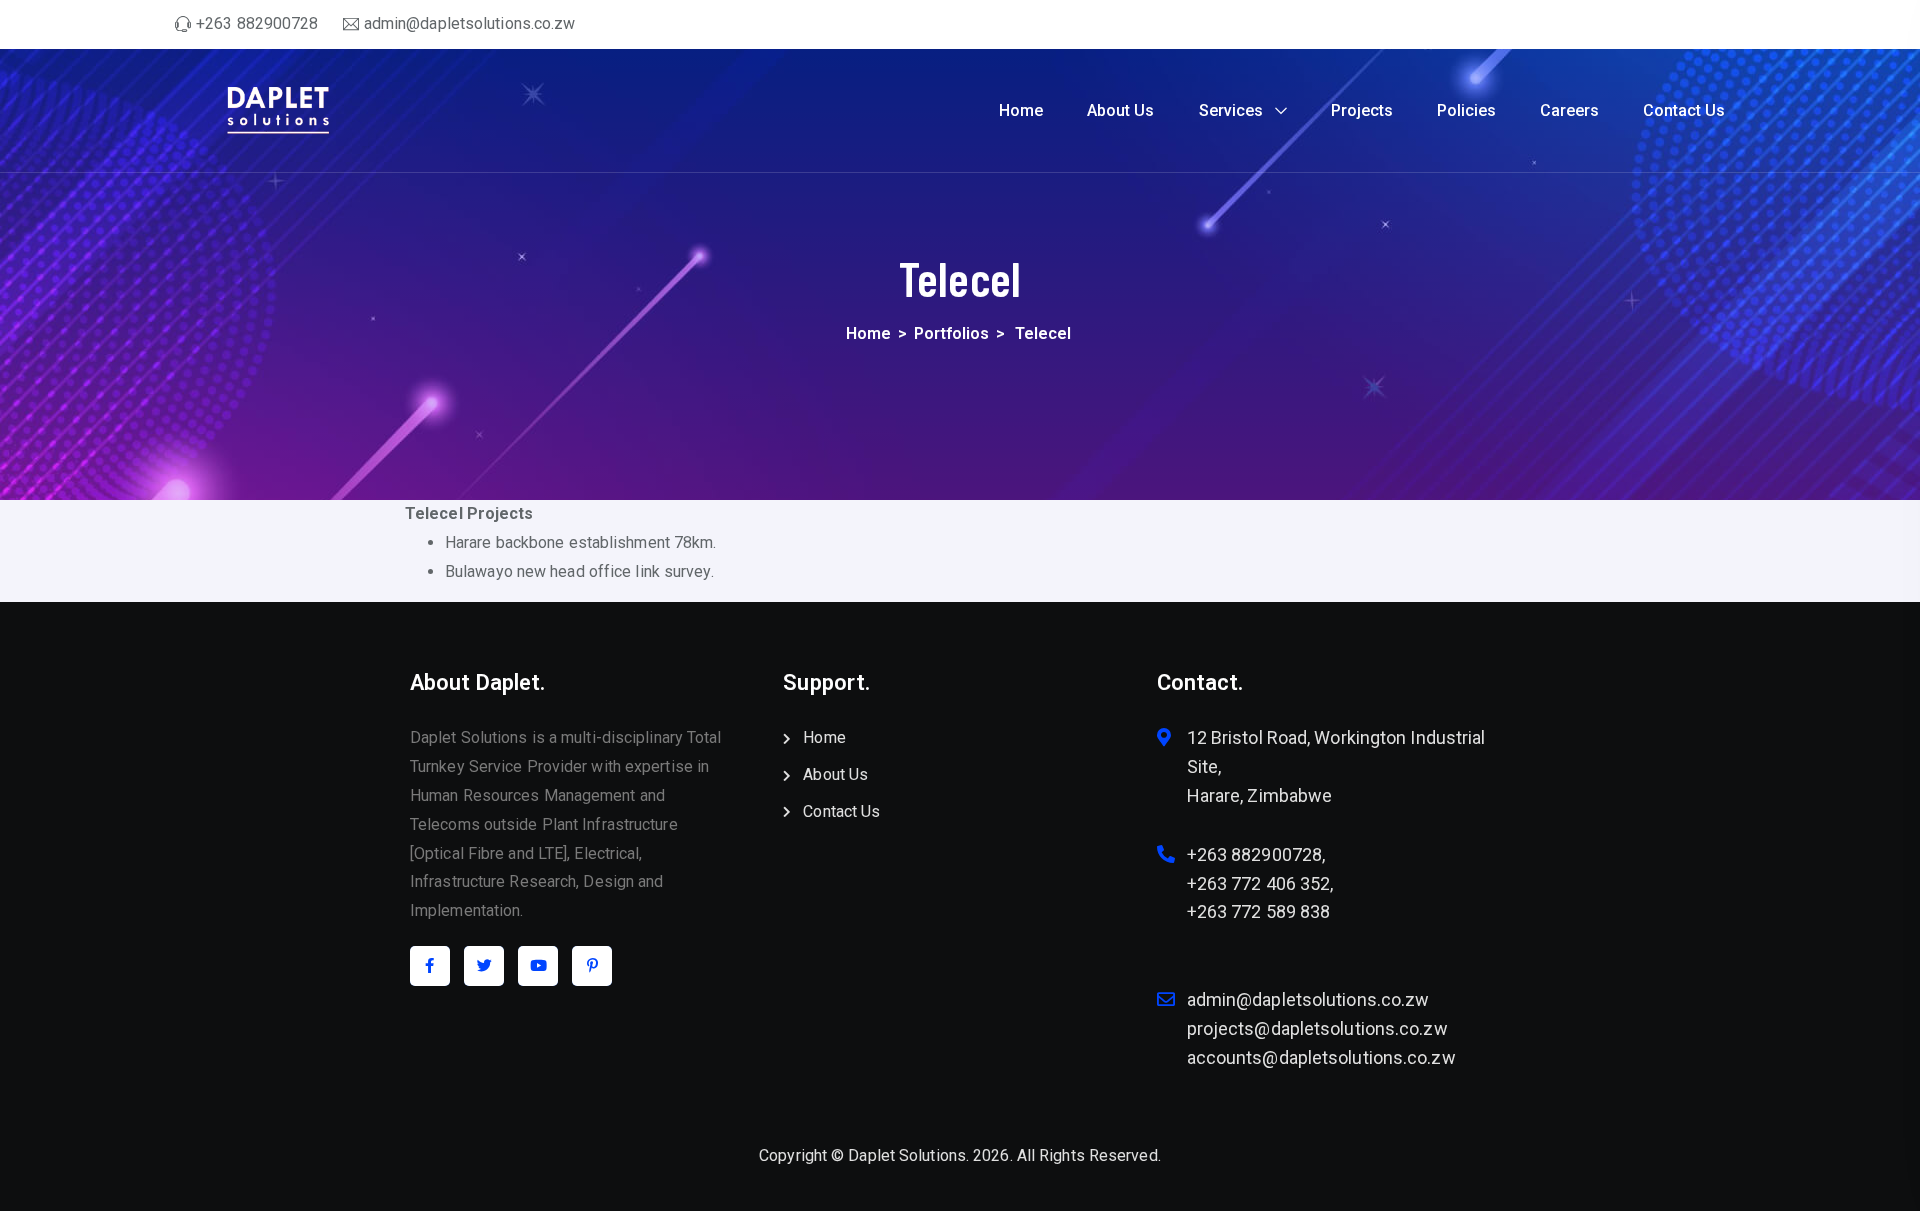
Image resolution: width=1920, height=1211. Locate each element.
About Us (1120, 110)
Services (1231, 110)
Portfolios (951, 333)
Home (1021, 110)
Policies (1466, 110)
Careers (1569, 110)
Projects (1362, 110)
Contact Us (1684, 110)
